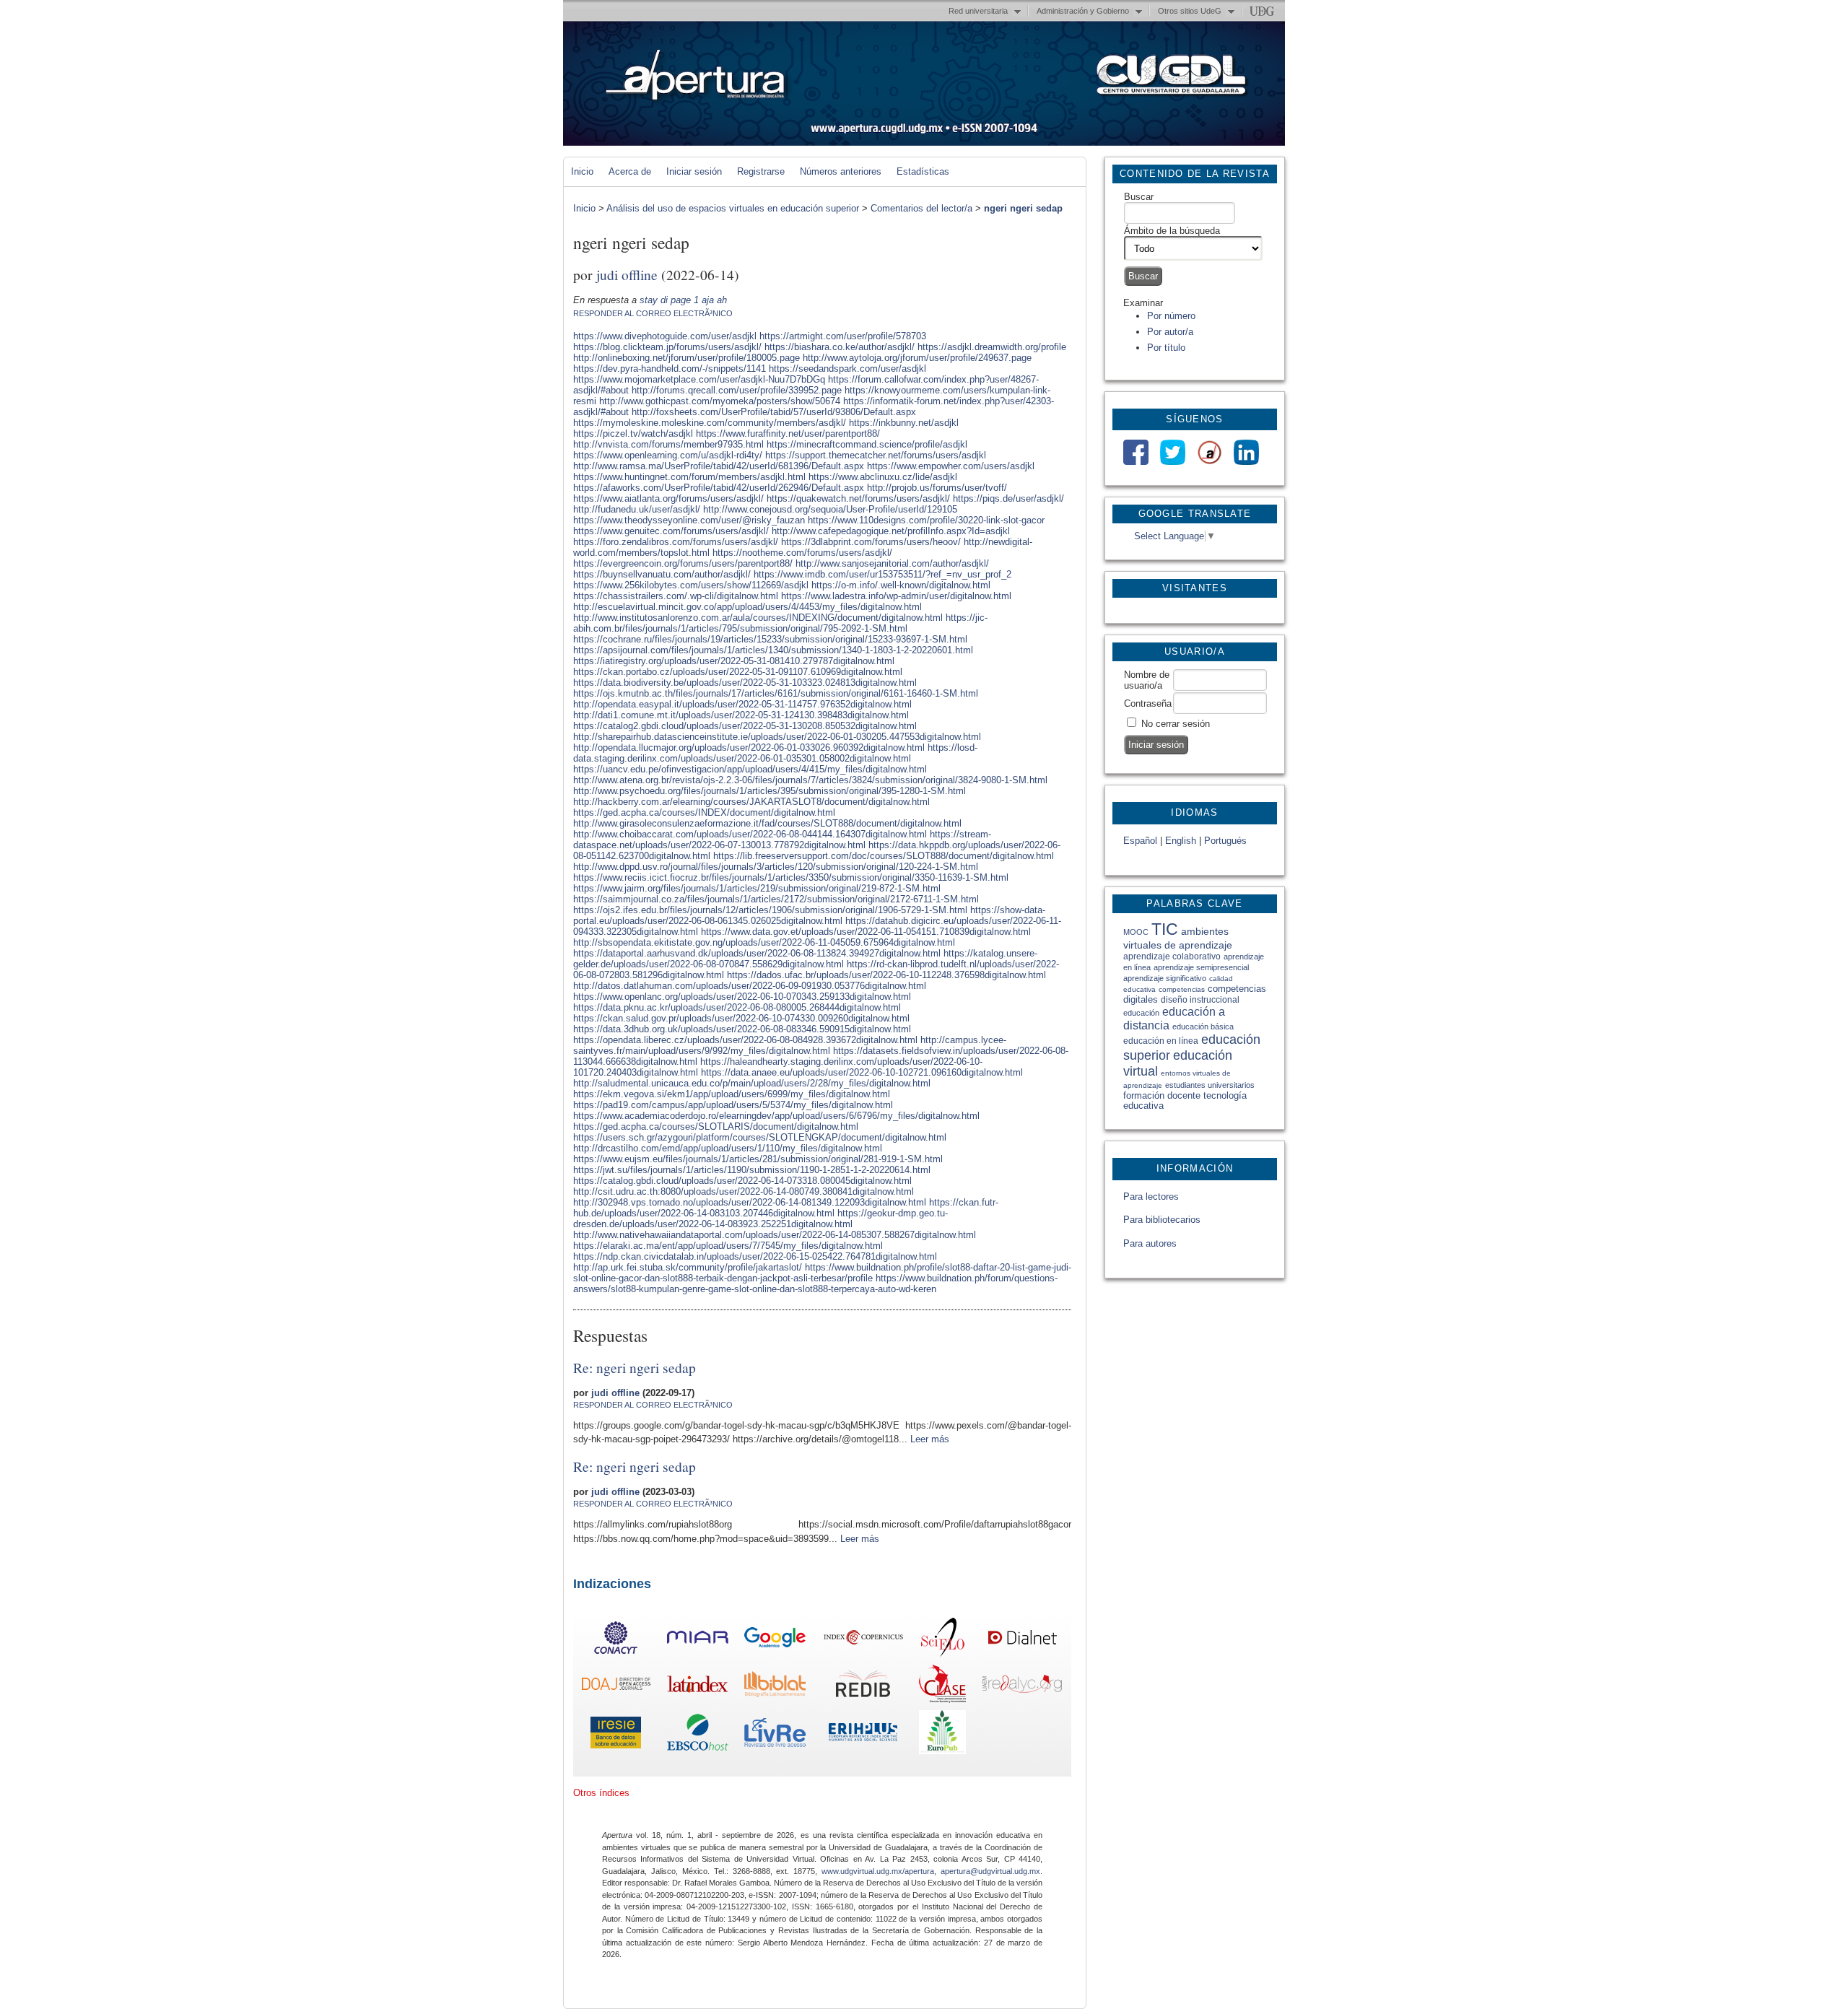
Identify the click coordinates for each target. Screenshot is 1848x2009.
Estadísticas (923, 171)
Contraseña (1148, 703)
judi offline (627, 274)
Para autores (1150, 1243)
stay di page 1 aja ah (683, 300)
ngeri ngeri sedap (1023, 208)
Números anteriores (841, 171)
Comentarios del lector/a (921, 208)
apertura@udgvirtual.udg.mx (990, 1871)
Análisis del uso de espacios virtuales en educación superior (733, 208)
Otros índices (601, 1793)
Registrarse (761, 171)
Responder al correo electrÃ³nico (653, 313)
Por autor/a (1170, 332)
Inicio (582, 171)
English (1181, 841)
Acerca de (630, 171)
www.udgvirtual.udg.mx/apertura (878, 1871)
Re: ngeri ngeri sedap (635, 1367)
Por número (1171, 316)
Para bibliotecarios (1162, 1220)
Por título (1166, 348)
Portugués (1225, 841)
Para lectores (1151, 1197)
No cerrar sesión (1176, 724)
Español (1140, 841)
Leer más (930, 1439)
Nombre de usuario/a (1147, 680)
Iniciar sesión (694, 171)
